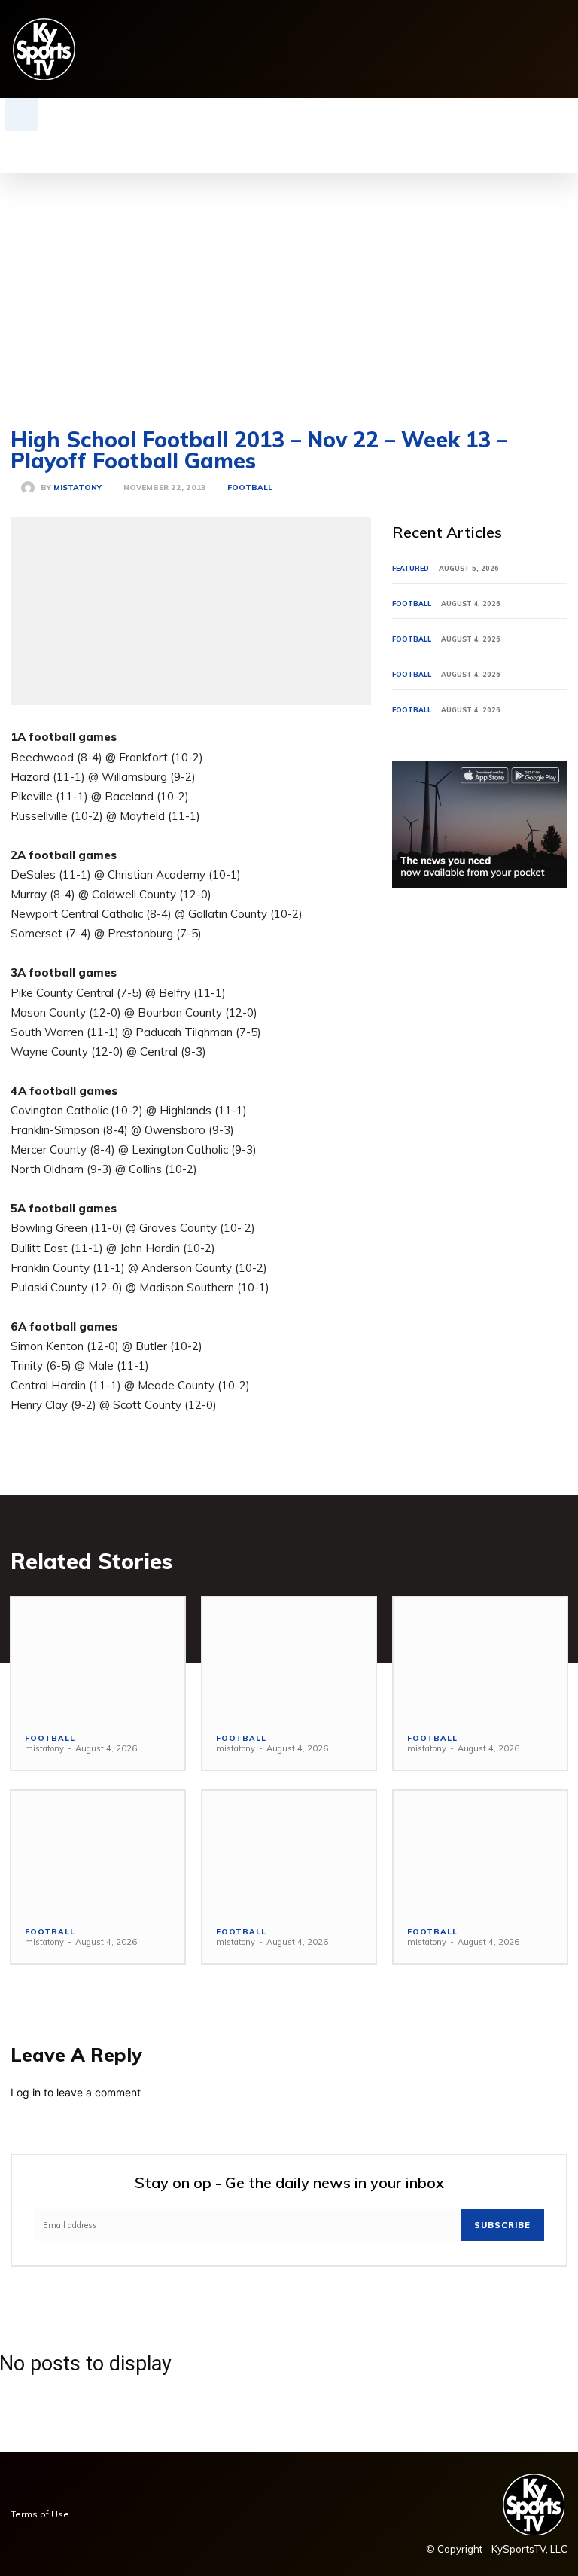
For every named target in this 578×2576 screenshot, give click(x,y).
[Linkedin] (466, 49)
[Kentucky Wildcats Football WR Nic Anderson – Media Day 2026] (289, 1851)
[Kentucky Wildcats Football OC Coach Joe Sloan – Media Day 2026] (289, 1658)
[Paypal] (513, 49)
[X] (536, 49)
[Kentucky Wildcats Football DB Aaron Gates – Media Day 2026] (480, 1851)
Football (250, 488)
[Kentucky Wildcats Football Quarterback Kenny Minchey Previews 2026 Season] (98, 1851)
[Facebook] (420, 49)
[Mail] (490, 49)
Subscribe (502, 2225)
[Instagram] (443, 49)
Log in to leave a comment (76, 2092)
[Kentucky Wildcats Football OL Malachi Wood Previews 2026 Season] (480, 1658)
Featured (411, 568)
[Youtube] (560, 49)
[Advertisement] (289, 286)
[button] (21, 114)
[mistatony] (31, 488)
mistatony (78, 488)
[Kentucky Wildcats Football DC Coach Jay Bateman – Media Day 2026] (98, 1658)
